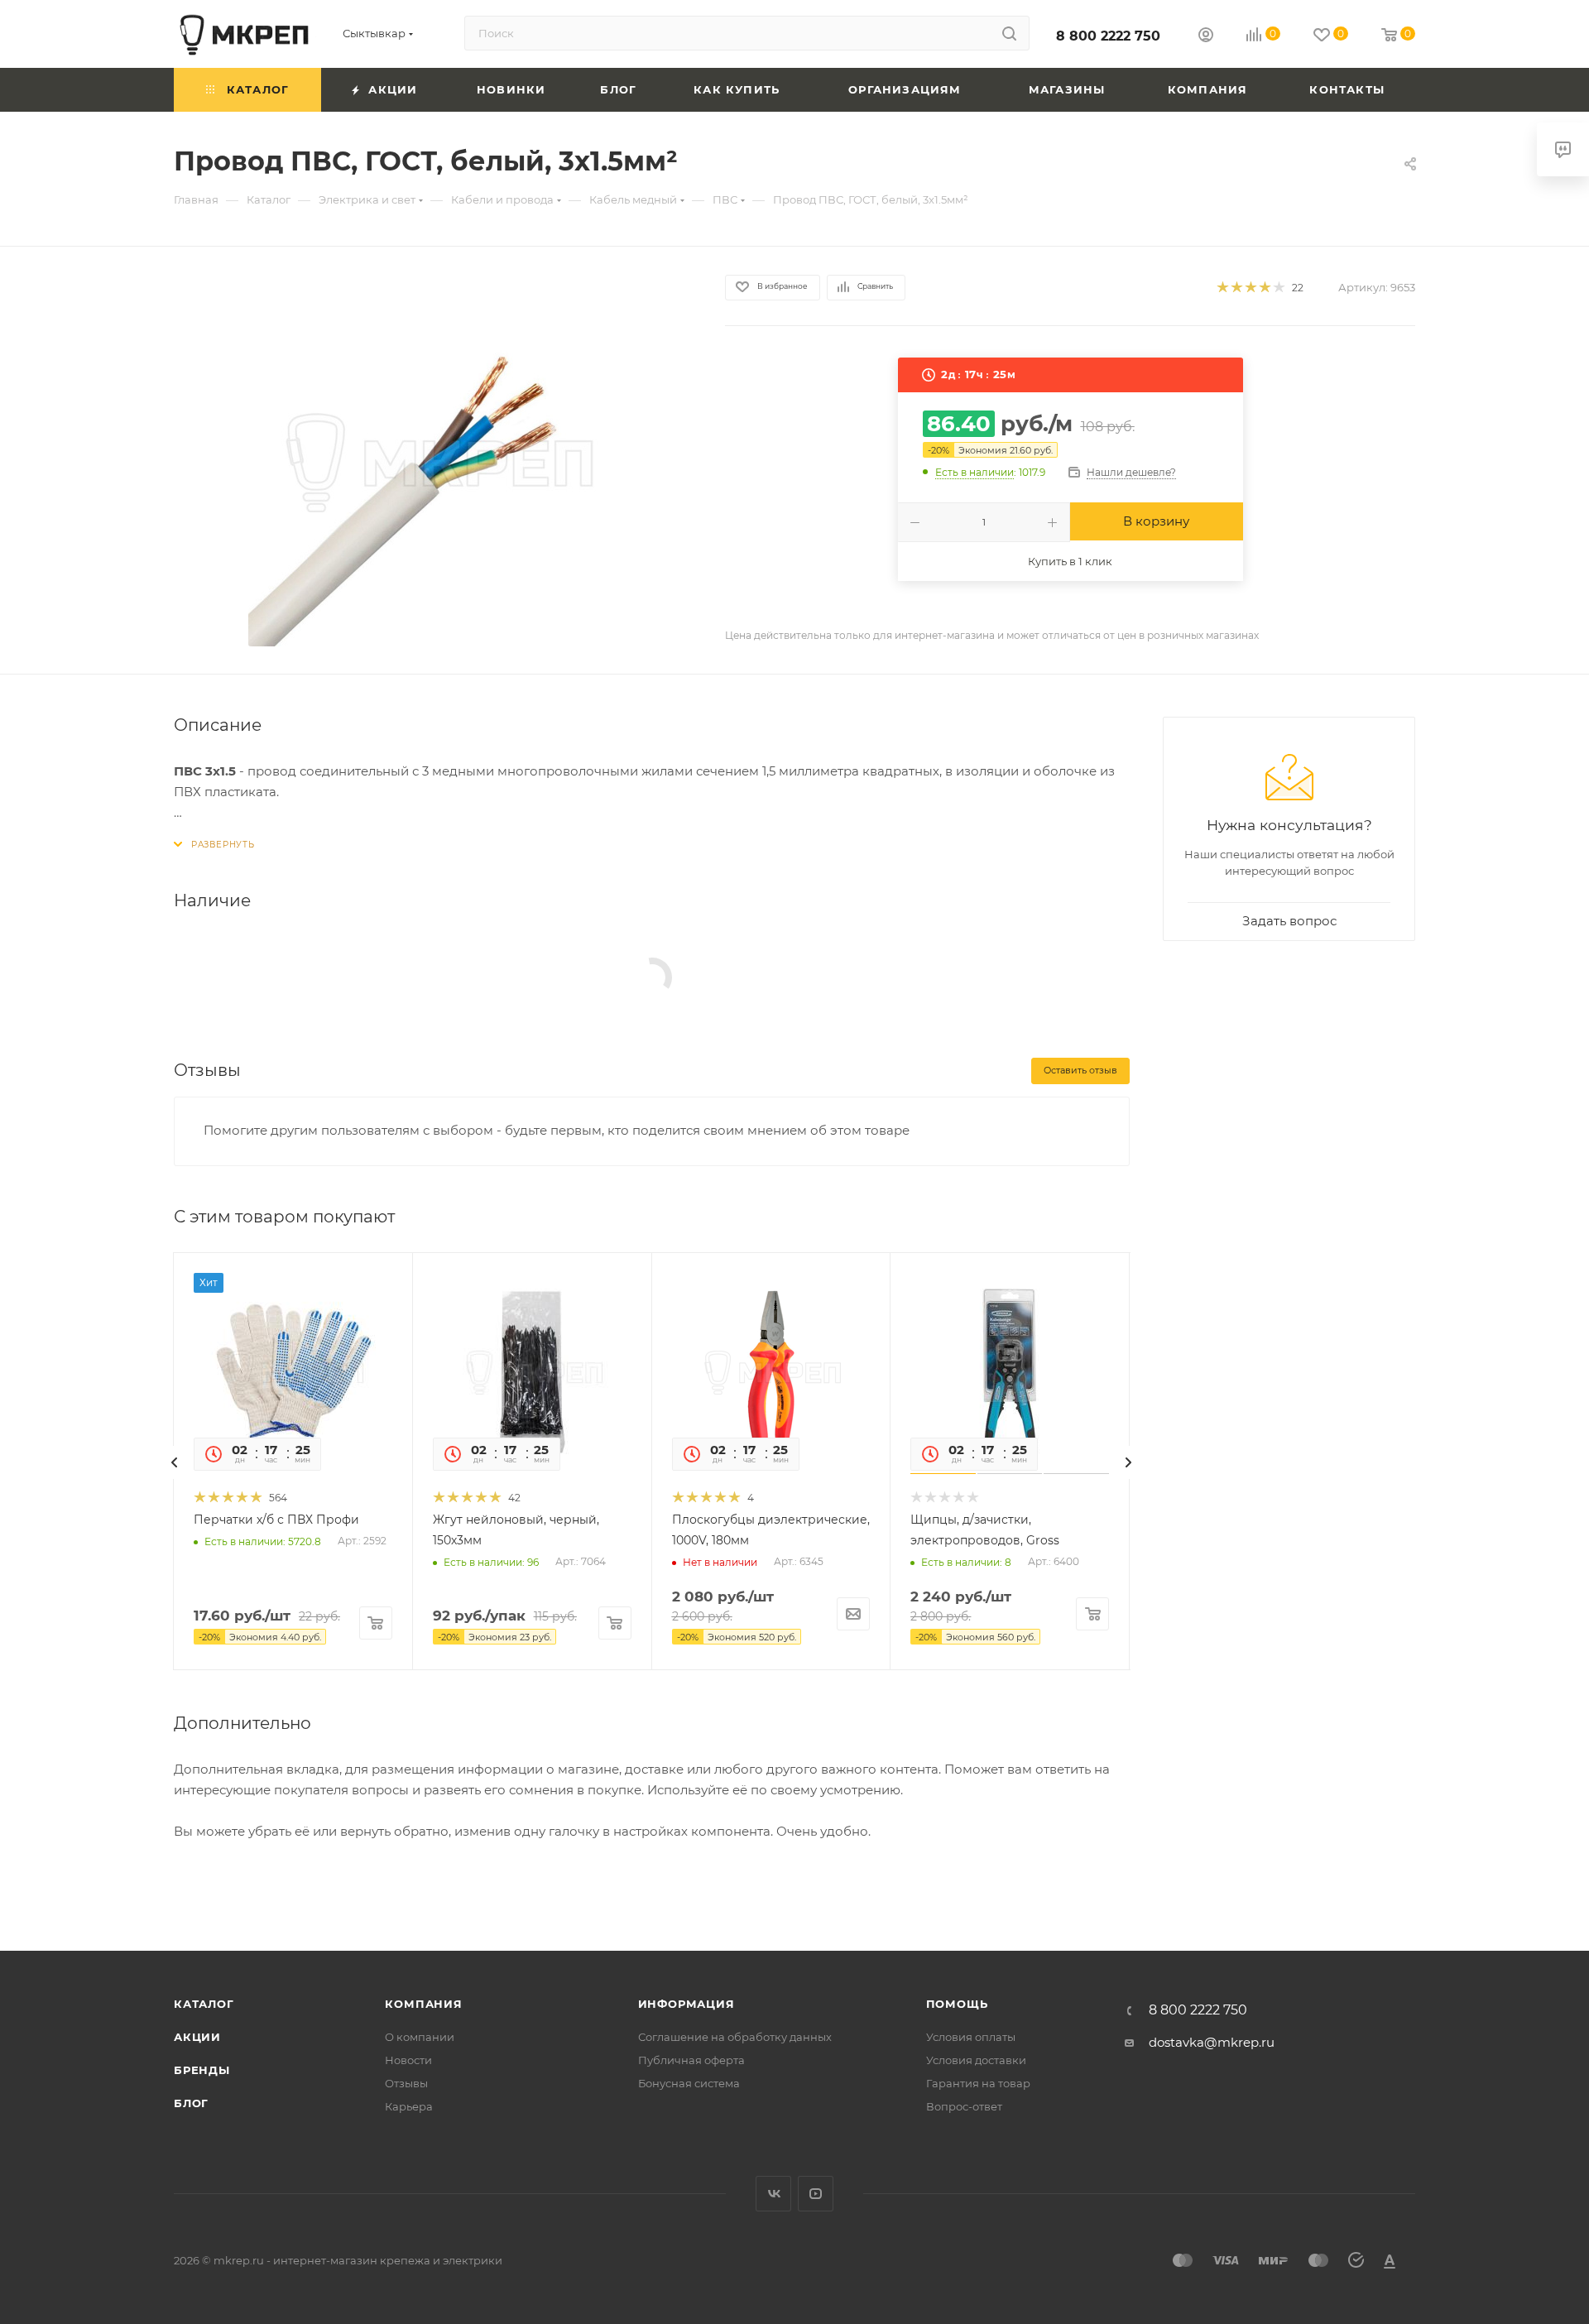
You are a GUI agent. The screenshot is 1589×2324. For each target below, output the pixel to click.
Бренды (202, 2070)
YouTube (816, 2194)
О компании (420, 2037)
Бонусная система (689, 2083)
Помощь (957, 2004)
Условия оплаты (971, 2037)
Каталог (204, 2004)
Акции (197, 2037)
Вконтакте (773, 2194)
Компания (423, 2004)
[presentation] (175, 1462)
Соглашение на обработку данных (735, 2037)
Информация (686, 2004)
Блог (191, 2103)
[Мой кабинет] (1206, 37)
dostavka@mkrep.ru (1212, 2042)
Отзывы (406, 2083)
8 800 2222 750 (1108, 36)
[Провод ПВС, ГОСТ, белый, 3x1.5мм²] (434, 460)
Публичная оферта (691, 2060)
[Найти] (1009, 33)
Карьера (409, 2106)
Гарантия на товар (978, 2083)
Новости (408, 2060)
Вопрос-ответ (964, 2106)
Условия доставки (976, 2060)
